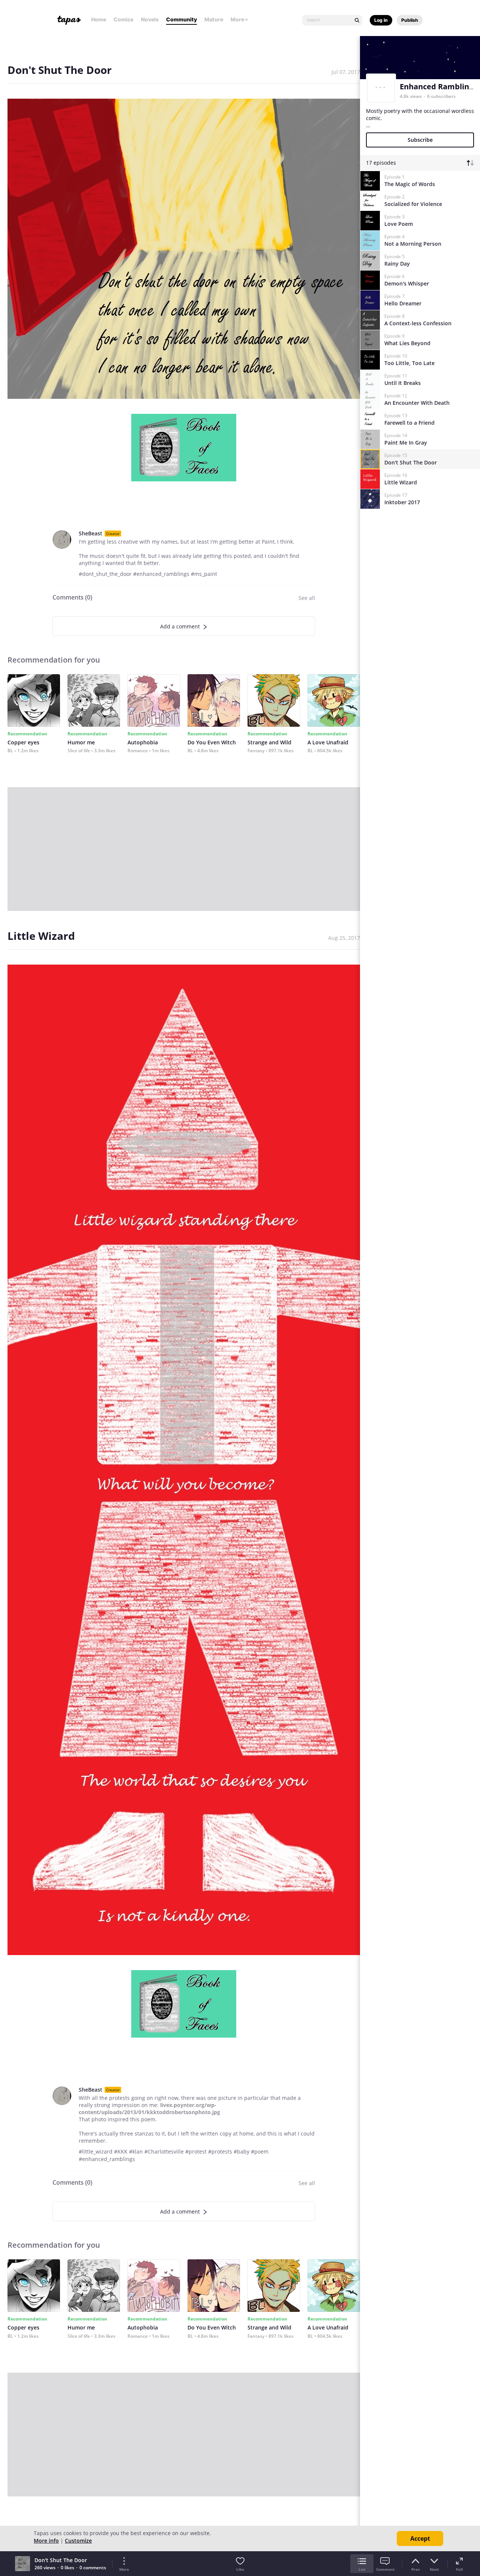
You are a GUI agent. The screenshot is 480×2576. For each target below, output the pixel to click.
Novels (150, 19)
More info (46, 2541)
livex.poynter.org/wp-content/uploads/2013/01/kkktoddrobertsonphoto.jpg (149, 2109)
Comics (124, 19)
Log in (381, 20)
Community (181, 19)
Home (99, 19)
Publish (410, 20)
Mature (214, 19)
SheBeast (91, 533)
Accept (420, 2538)
